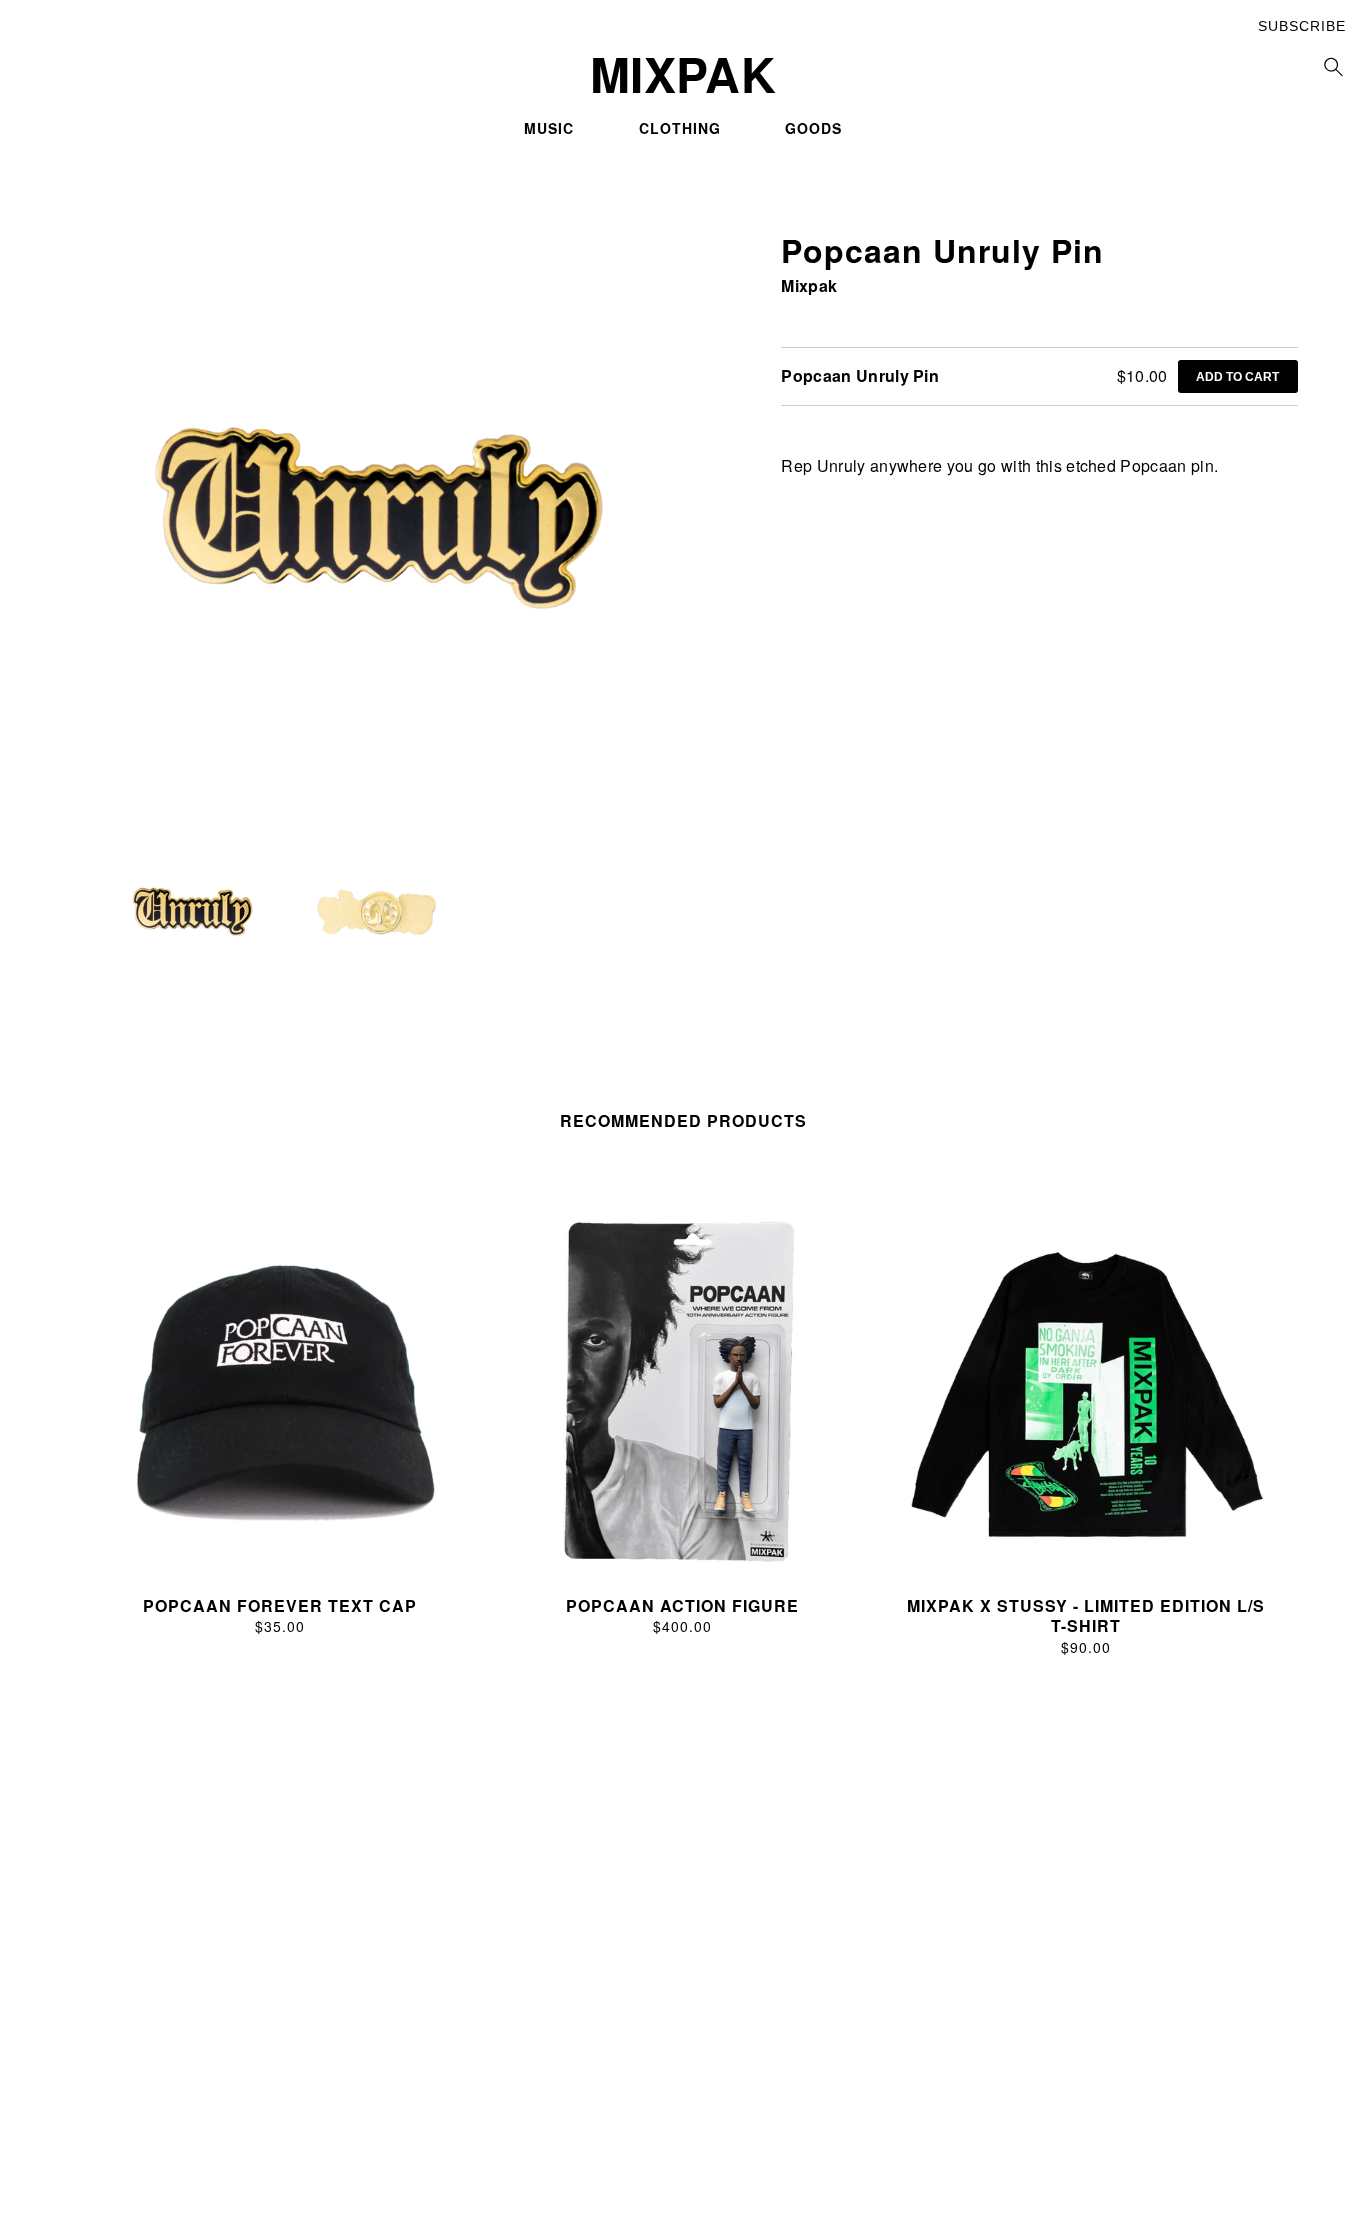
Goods (813, 128)
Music (549, 128)
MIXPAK (683, 74)
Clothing (680, 128)
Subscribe (1302, 26)
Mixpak (809, 285)
